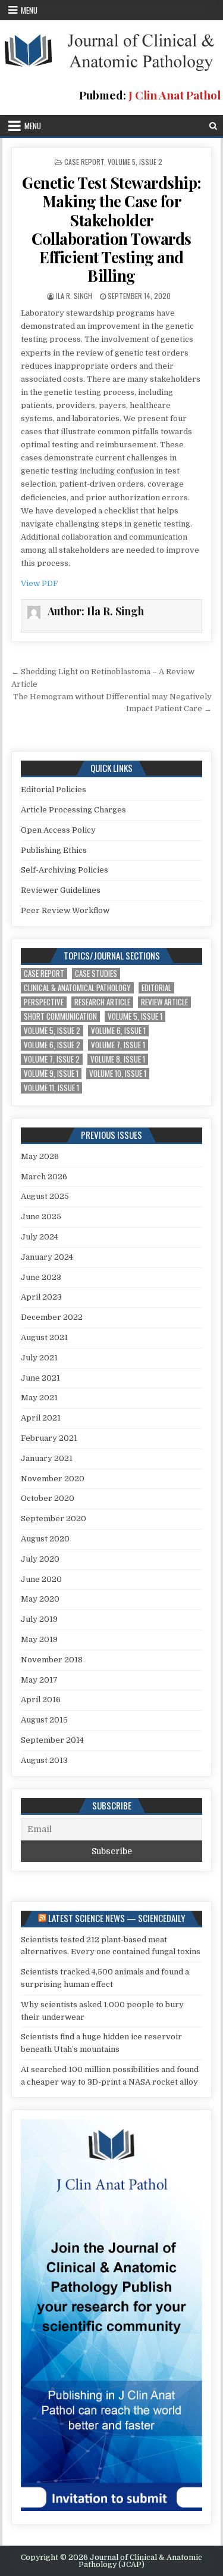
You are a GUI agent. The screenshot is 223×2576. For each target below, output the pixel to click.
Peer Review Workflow (65, 910)
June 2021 (40, 1378)
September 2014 (52, 1740)
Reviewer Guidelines (61, 890)
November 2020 (53, 1479)
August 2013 (44, 1760)
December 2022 (52, 1317)
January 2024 (47, 1257)
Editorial (156, 988)
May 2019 (39, 1639)
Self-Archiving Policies (65, 870)
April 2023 (41, 1297)
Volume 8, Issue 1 (118, 1059)
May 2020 (40, 1599)
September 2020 (54, 1518)
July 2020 (40, 1559)
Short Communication (60, 1016)
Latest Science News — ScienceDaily (117, 1918)
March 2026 (44, 1177)
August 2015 (44, 1720)
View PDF (39, 583)
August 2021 (44, 1337)
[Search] (213, 126)
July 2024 (40, 1237)
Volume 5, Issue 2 (135, 162)
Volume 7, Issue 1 (118, 1045)
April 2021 (41, 1418)
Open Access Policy (58, 830)
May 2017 (39, 1680)
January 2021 (47, 1458)
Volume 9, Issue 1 (51, 1074)
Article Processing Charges (73, 810)
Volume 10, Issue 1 (118, 1074)
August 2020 (45, 1539)
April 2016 (41, 1700)
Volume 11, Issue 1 (51, 1088)
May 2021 (39, 1398)
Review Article (164, 1002)
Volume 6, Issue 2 (52, 1045)
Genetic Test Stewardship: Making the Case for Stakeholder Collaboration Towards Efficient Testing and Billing (111, 229)
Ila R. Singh (74, 296)
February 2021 (49, 1438)
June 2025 (41, 1217)
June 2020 (41, 1579)
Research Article (102, 1002)
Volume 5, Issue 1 (135, 1016)
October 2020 (48, 1498)
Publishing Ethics (54, 850)
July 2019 (39, 1619)
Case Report (84, 162)
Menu (29, 10)
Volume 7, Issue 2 (52, 1059)
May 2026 (40, 1156)
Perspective (44, 1002)
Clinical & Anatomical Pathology (77, 988)
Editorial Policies (54, 789)
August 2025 (45, 1196)
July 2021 (39, 1358)
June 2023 (41, 1277)
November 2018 (52, 1660)
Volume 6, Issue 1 (118, 1031)
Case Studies (96, 974)
